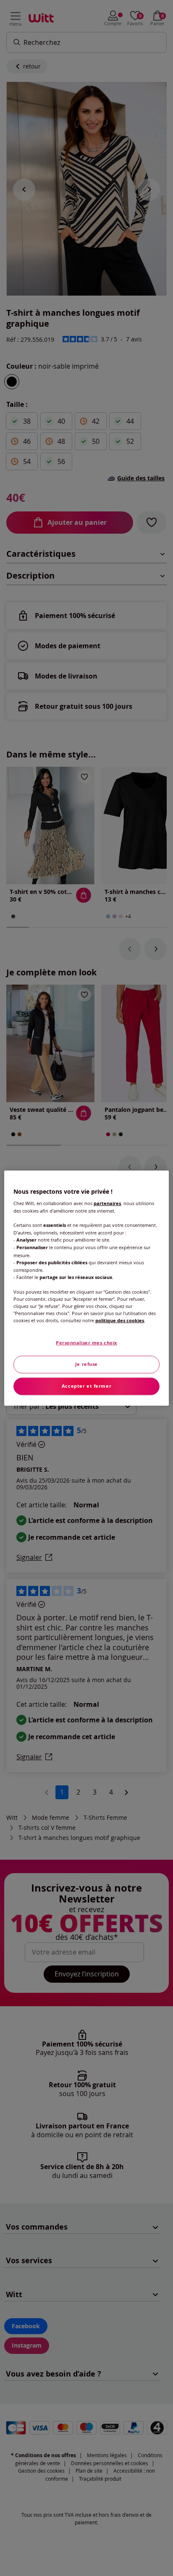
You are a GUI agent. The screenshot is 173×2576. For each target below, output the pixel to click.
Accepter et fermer (86, 1386)
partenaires (107, 1203)
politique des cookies (120, 1321)
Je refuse (86, 1364)
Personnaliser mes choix (86, 1343)
